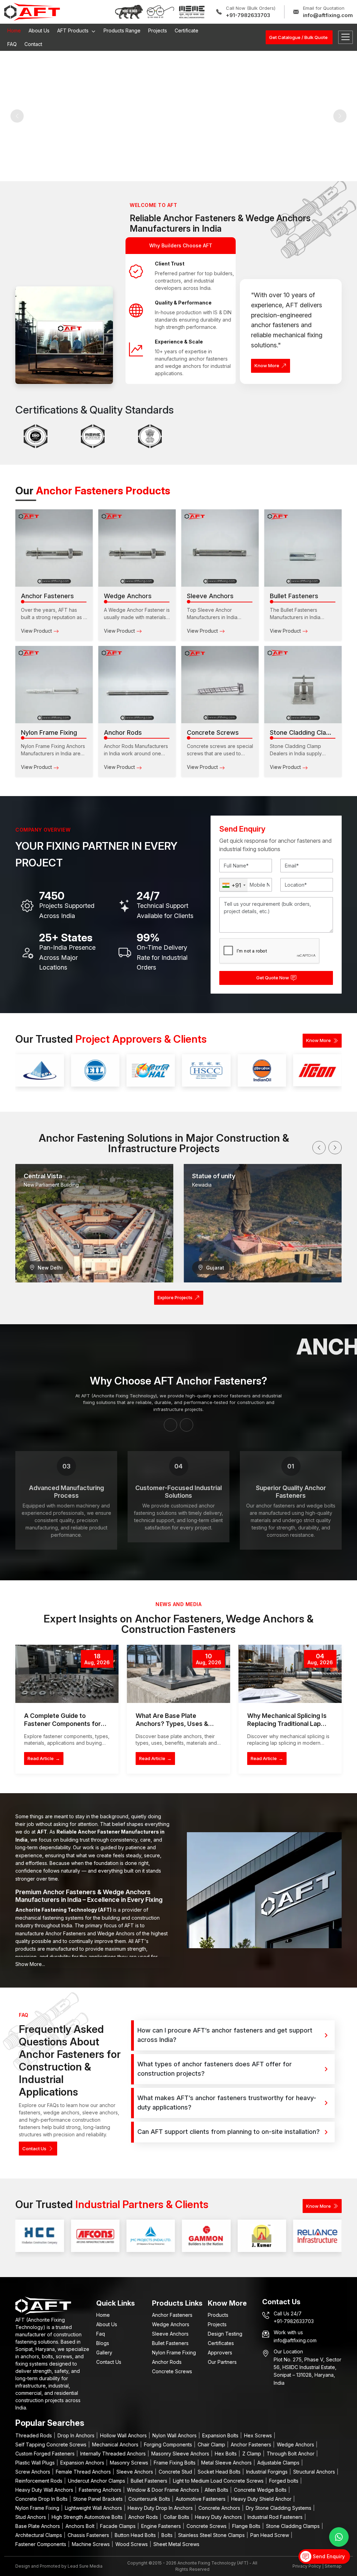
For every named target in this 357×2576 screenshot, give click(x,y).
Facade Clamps (119, 2526)
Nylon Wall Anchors (175, 2435)
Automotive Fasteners (201, 2499)
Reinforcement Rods (40, 2481)
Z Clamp (252, 2454)
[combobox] (234, 885)
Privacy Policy (307, 2566)
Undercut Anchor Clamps (97, 2481)
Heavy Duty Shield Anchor (262, 2499)
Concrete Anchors (220, 2508)
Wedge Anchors (171, 2324)
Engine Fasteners (162, 2526)
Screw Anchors (33, 2472)
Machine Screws (92, 2544)
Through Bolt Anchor (291, 2454)
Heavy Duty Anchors (219, 2517)
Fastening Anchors (101, 2490)
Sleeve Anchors (170, 2334)
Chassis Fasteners (89, 2535)
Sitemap (333, 2566)
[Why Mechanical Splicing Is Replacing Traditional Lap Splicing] (290, 1674)
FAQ (12, 44)
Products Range (122, 30)
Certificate (187, 30)
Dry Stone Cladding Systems (279, 2508)
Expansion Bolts (221, 2435)
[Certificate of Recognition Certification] (150, 436)
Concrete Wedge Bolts (261, 2490)
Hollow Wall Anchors (124, 2435)
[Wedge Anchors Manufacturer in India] (137, 548)
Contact (33, 44)
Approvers (220, 2353)
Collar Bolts (177, 2517)
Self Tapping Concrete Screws (52, 2444)
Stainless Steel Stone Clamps (212, 2535)
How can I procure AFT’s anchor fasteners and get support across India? (225, 2035)
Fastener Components (41, 2544)
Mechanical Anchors (116, 2444)
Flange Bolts (247, 2526)
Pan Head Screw (270, 2535)
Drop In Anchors (77, 2435)
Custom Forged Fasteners (46, 2454)
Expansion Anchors (83, 2463)
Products (218, 2315)
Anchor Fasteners (172, 2315)
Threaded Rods (34, 2435)
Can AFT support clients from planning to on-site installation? (229, 2132)
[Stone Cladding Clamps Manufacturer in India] (303, 685)
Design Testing (225, 2334)
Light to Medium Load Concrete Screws (219, 2481)
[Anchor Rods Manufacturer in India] (137, 685)
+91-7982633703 (248, 15)
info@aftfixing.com (328, 15)
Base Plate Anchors (38, 2526)
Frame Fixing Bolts (175, 2463)
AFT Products (74, 30)
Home (14, 30)
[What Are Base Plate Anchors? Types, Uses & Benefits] (178, 1674)
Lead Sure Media (85, 2566)
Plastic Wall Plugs (36, 2463)
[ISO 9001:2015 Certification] (36, 436)
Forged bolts (284, 2481)
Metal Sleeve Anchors (227, 2463)
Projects (158, 30)
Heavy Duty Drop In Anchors (161, 2508)
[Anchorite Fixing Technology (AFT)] (32, 11)
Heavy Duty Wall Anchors (45, 2490)
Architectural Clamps (39, 2535)
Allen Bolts (217, 2490)
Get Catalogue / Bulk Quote (298, 37)
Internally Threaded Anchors (114, 2454)
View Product (37, 631)
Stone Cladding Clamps (294, 2526)
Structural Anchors (315, 2472)
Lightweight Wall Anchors (94, 2508)
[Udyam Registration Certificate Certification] (93, 436)
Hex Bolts (226, 2454)
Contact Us (34, 2149)
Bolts (168, 2535)
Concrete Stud (176, 2472)
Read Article (44, 1758)
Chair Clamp (212, 2444)
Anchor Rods (167, 2362)
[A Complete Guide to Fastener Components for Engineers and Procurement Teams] (67, 1674)
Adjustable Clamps (279, 2463)
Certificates (221, 2343)
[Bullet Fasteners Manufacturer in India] (303, 548)
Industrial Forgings (268, 2472)
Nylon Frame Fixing (174, 2353)
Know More (267, 365)
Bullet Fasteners (170, 2343)
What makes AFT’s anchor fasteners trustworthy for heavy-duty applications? (227, 2103)
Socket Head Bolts (220, 2472)
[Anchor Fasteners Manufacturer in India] (54, 548)
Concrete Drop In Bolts (42, 2499)
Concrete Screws (172, 2371)
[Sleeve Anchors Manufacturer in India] (220, 548)
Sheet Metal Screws (176, 2544)
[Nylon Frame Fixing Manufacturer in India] (54, 685)
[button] (319, 1148)
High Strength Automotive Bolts (88, 2517)
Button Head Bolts (136, 2535)
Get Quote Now (273, 978)
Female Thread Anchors (84, 2472)
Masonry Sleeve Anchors (181, 2454)
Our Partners (222, 2362)
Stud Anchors (31, 2517)
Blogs (103, 2343)
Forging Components (169, 2444)
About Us (39, 30)
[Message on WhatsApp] (339, 2537)
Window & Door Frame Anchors (164, 2490)
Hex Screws (259, 2435)
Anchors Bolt (81, 2526)
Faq (101, 2334)
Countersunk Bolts (150, 2499)
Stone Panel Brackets (99, 2499)
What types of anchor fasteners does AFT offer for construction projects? (215, 2069)
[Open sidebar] (345, 37)
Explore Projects (175, 1297)
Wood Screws (132, 2544)
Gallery (104, 2353)
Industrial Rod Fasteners (276, 2517)
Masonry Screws (130, 2463)
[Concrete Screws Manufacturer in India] (220, 685)
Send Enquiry (328, 2556)
